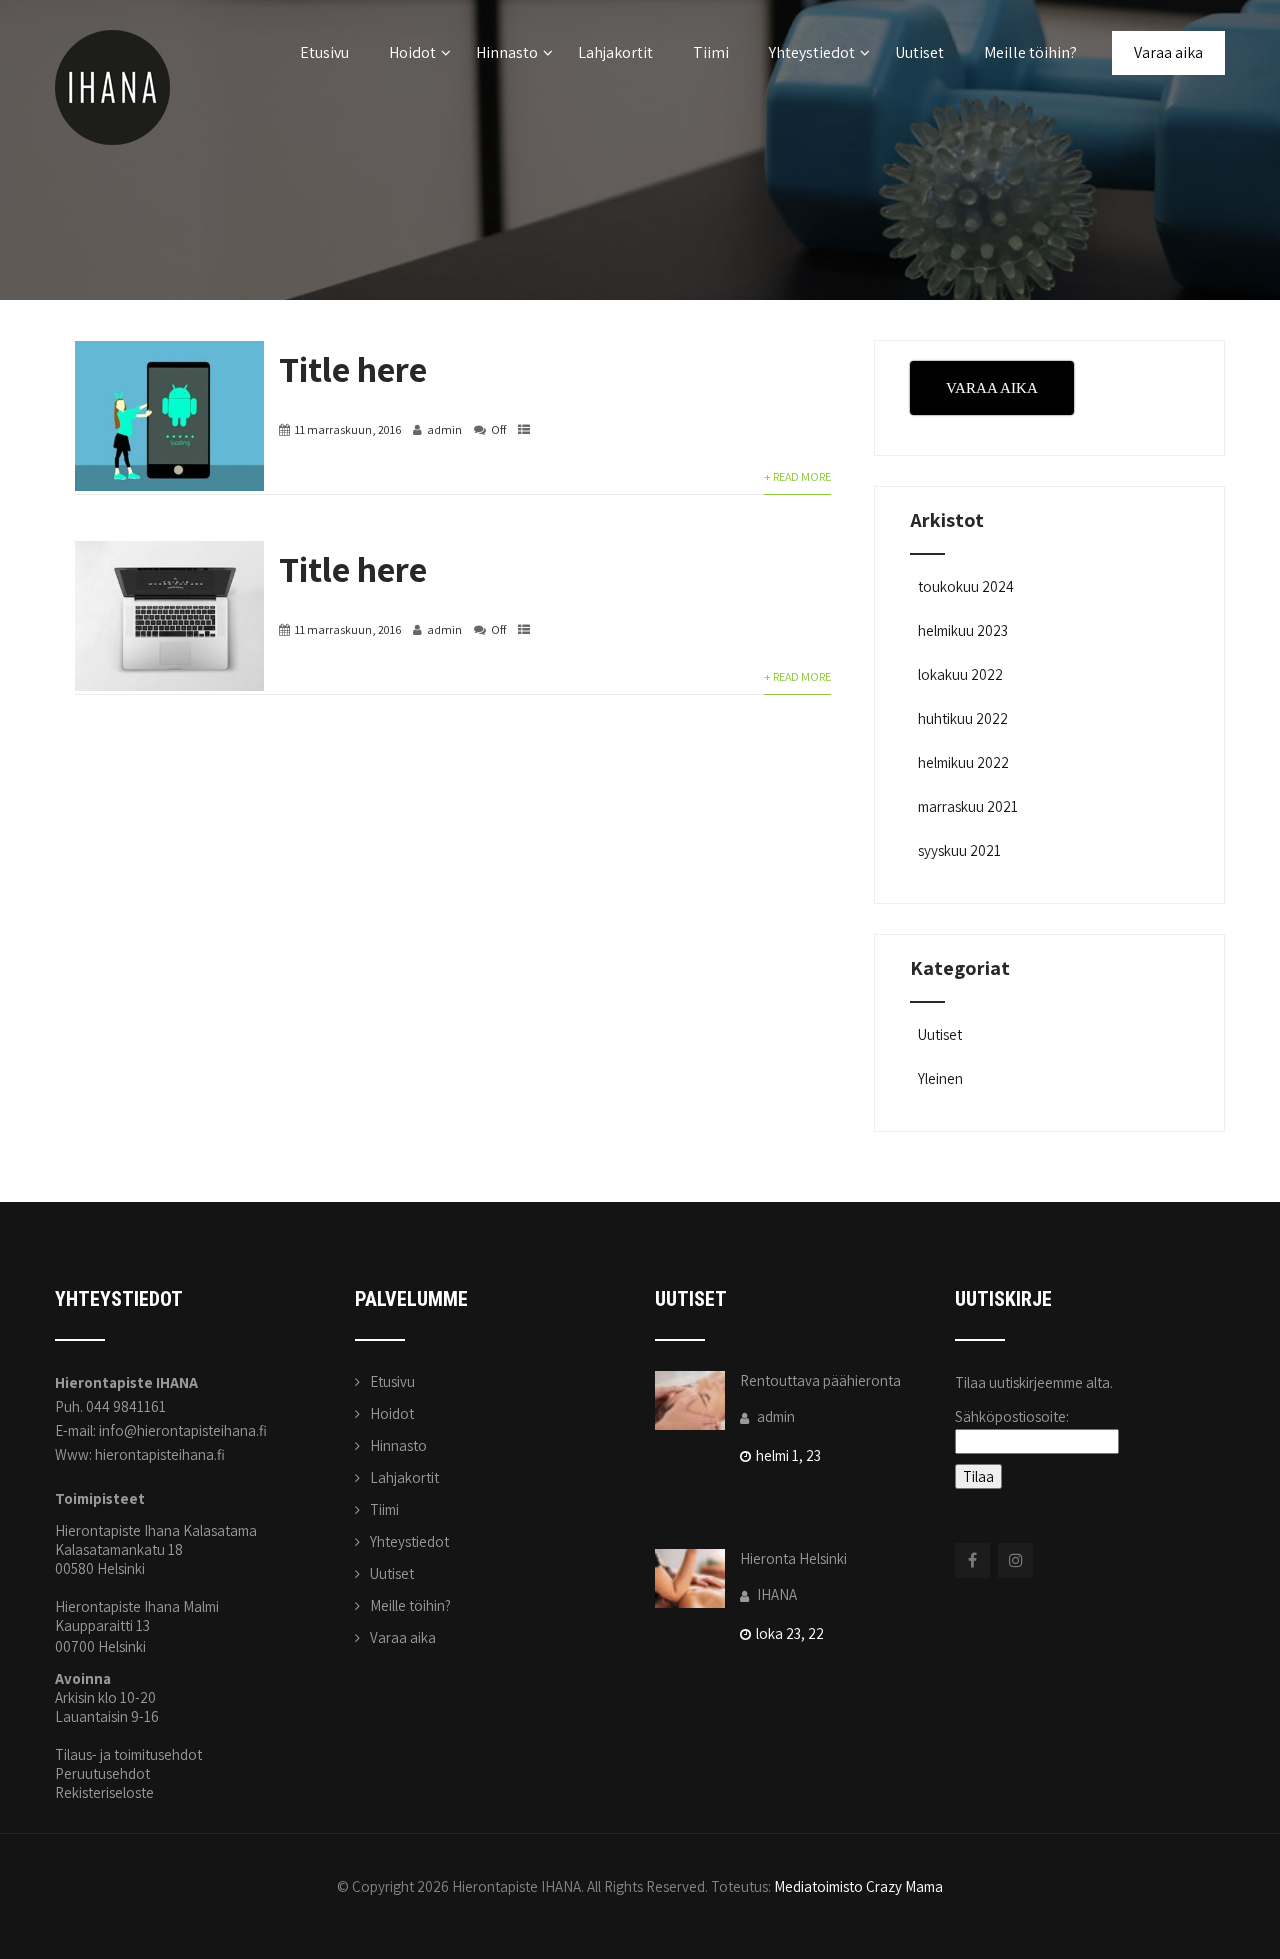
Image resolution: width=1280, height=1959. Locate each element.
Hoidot (412, 52)
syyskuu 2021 (959, 850)
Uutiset (919, 52)
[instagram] (1015, 1560)
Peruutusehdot (102, 1773)
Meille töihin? (1030, 52)
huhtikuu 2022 (963, 718)
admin (444, 429)
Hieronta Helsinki (793, 1558)
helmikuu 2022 (963, 762)
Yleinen (940, 1078)
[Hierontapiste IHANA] (112, 9)
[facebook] (972, 1560)
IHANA (775, 1594)
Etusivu (324, 52)
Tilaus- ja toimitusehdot (128, 1754)
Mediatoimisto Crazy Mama (858, 1886)
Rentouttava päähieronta (820, 1380)
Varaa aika (1168, 52)
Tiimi (711, 52)
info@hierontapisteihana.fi (183, 1430)
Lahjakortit (615, 52)
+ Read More (797, 476)
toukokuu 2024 (966, 586)
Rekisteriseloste (104, 1792)
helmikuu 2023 (963, 630)
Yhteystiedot (812, 52)
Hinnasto (507, 52)
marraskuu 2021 (968, 806)
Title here (353, 368)
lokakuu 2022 (960, 674)
